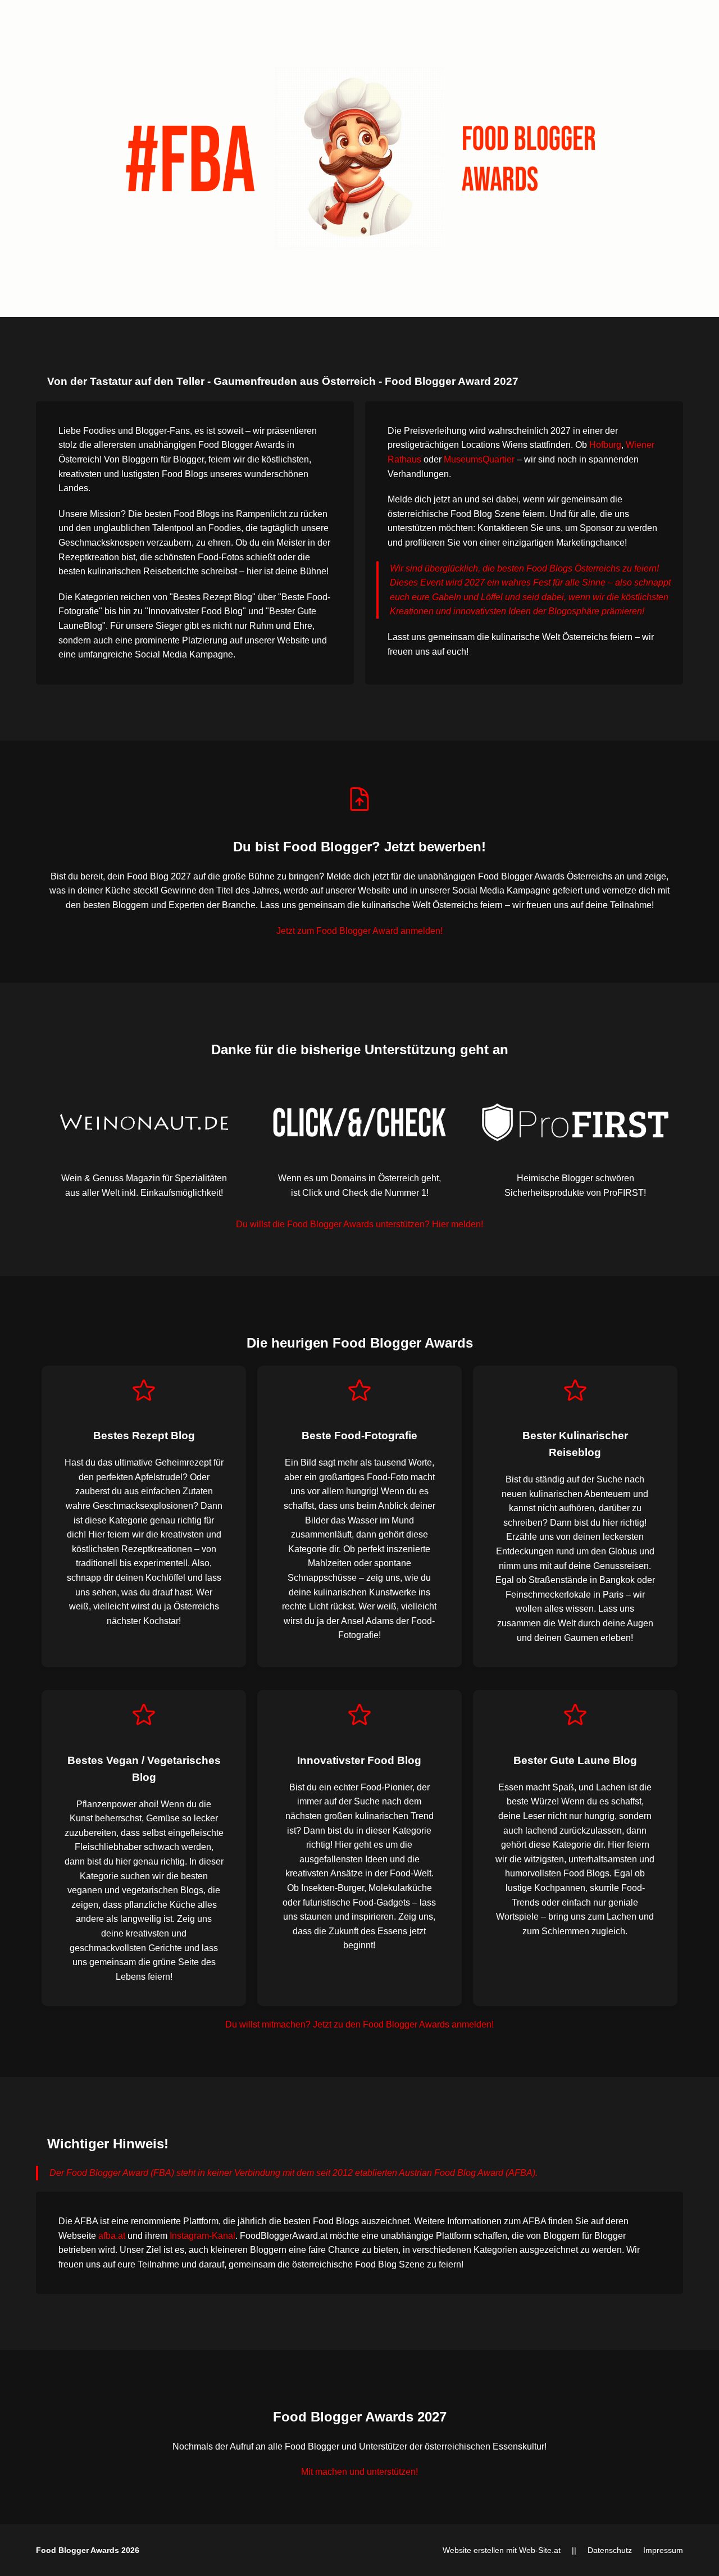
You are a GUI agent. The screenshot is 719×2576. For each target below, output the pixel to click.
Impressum (663, 2550)
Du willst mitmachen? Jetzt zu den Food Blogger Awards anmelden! (359, 2024)
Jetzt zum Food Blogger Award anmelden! (359, 931)
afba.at (112, 2236)
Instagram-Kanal (202, 2236)
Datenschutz (610, 2550)
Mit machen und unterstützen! (359, 2472)
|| (574, 2550)
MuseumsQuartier (479, 459)
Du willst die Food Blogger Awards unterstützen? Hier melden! (359, 1224)
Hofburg (605, 445)
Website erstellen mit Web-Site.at (502, 2550)
